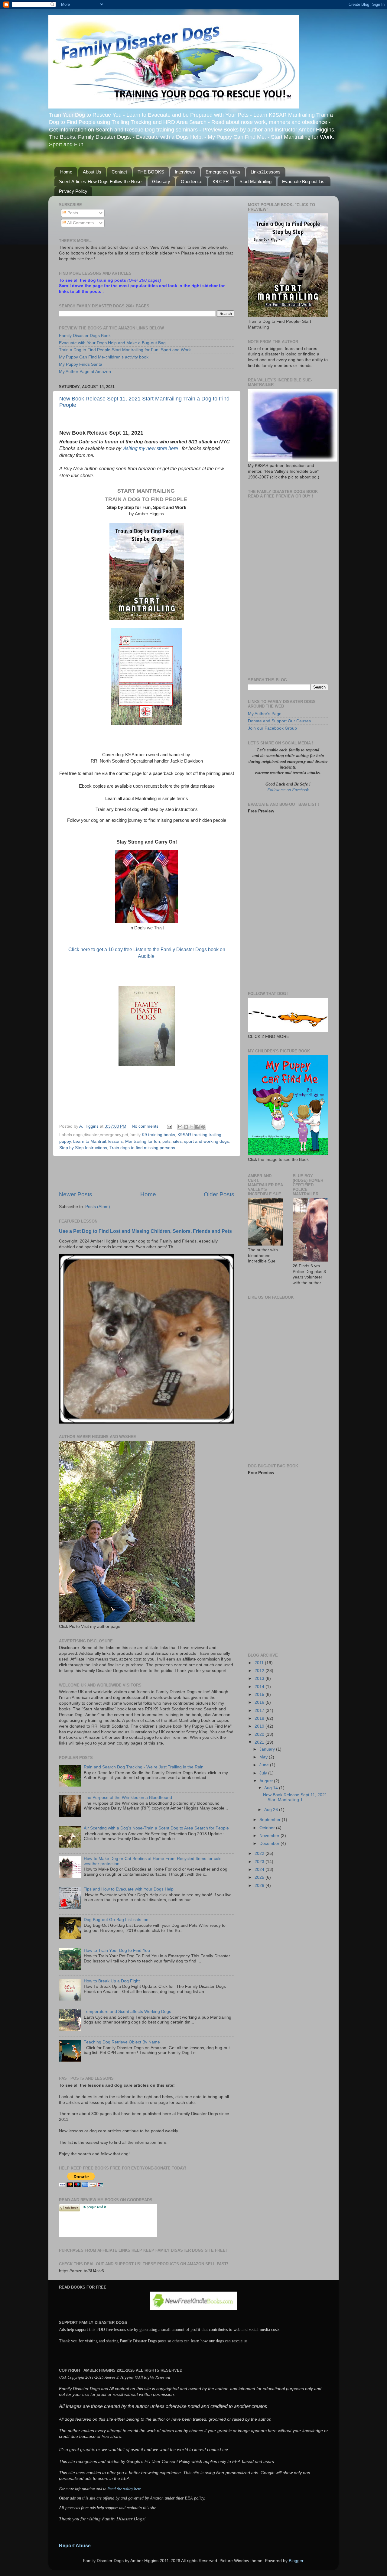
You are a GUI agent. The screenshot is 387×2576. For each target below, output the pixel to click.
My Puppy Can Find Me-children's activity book (104, 357)
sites (177, 1141)
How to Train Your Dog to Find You (117, 1951)
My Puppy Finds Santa (81, 364)
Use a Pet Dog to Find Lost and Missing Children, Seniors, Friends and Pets (145, 1231)
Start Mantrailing (255, 181)
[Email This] (180, 1127)
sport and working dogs (207, 1141)
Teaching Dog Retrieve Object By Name (122, 2042)
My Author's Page (265, 714)
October (268, 1828)
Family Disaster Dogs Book (85, 336)
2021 (260, 1742)
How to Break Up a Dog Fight (112, 1981)
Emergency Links (223, 172)
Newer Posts (76, 1194)
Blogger (296, 2561)
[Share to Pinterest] (203, 1127)
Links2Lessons (266, 172)
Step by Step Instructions (83, 1148)
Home (66, 172)
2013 (260, 1678)
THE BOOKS (151, 172)
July (264, 1773)
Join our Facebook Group (272, 728)
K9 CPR (221, 181)
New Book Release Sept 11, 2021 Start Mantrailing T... (295, 1797)
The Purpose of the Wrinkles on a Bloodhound (128, 1798)
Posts (72, 213)
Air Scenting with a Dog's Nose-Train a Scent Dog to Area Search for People (156, 1828)
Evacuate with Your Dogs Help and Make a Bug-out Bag (112, 343)
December (270, 1844)
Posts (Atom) (98, 1207)
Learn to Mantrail (89, 1141)
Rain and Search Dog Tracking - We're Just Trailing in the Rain (144, 1767)
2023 (260, 1862)
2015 (260, 1695)
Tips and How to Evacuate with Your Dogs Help (129, 1889)
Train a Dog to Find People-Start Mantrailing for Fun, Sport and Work (125, 350)
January (268, 1749)
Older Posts (219, 1194)
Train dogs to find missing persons (142, 1148)
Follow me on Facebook (288, 790)
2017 (260, 1711)
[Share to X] (192, 1127)
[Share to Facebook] (197, 1127)
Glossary (161, 181)
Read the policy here (124, 2489)
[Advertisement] (147, 1173)
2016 (260, 1702)
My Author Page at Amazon (85, 372)
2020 (260, 1734)
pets (166, 1141)
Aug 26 (272, 1810)
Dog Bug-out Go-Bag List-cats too (116, 1920)
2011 (260, 1663)
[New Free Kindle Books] (193, 2308)
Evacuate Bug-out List (304, 181)
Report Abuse (75, 2546)
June (265, 1765)
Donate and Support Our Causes (279, 721)
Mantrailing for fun (143, 1141)
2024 (260, 1870)
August (267, 1781)
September (271, 1820)
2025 (260, 1877)
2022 (260, 1853)
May (264, 1757)
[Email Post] (169, 1126)
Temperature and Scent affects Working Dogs (127, 2012)
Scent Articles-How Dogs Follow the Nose (100, 181)
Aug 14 (272, 1788)
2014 (260, 1687)
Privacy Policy (73, 191)
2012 (260, 1671)
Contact (119, 172)
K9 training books (158, 1135)
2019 (260, 1726)
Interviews (185, 172)
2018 (260, 1718)
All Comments (80, 223)
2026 (260, 1886)
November (270, 1836)
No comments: (146, 1126)
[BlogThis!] (186, 1127)
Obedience (192, 181)
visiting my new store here (151, 448)
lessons (115, 1141)
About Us (92, 172)
